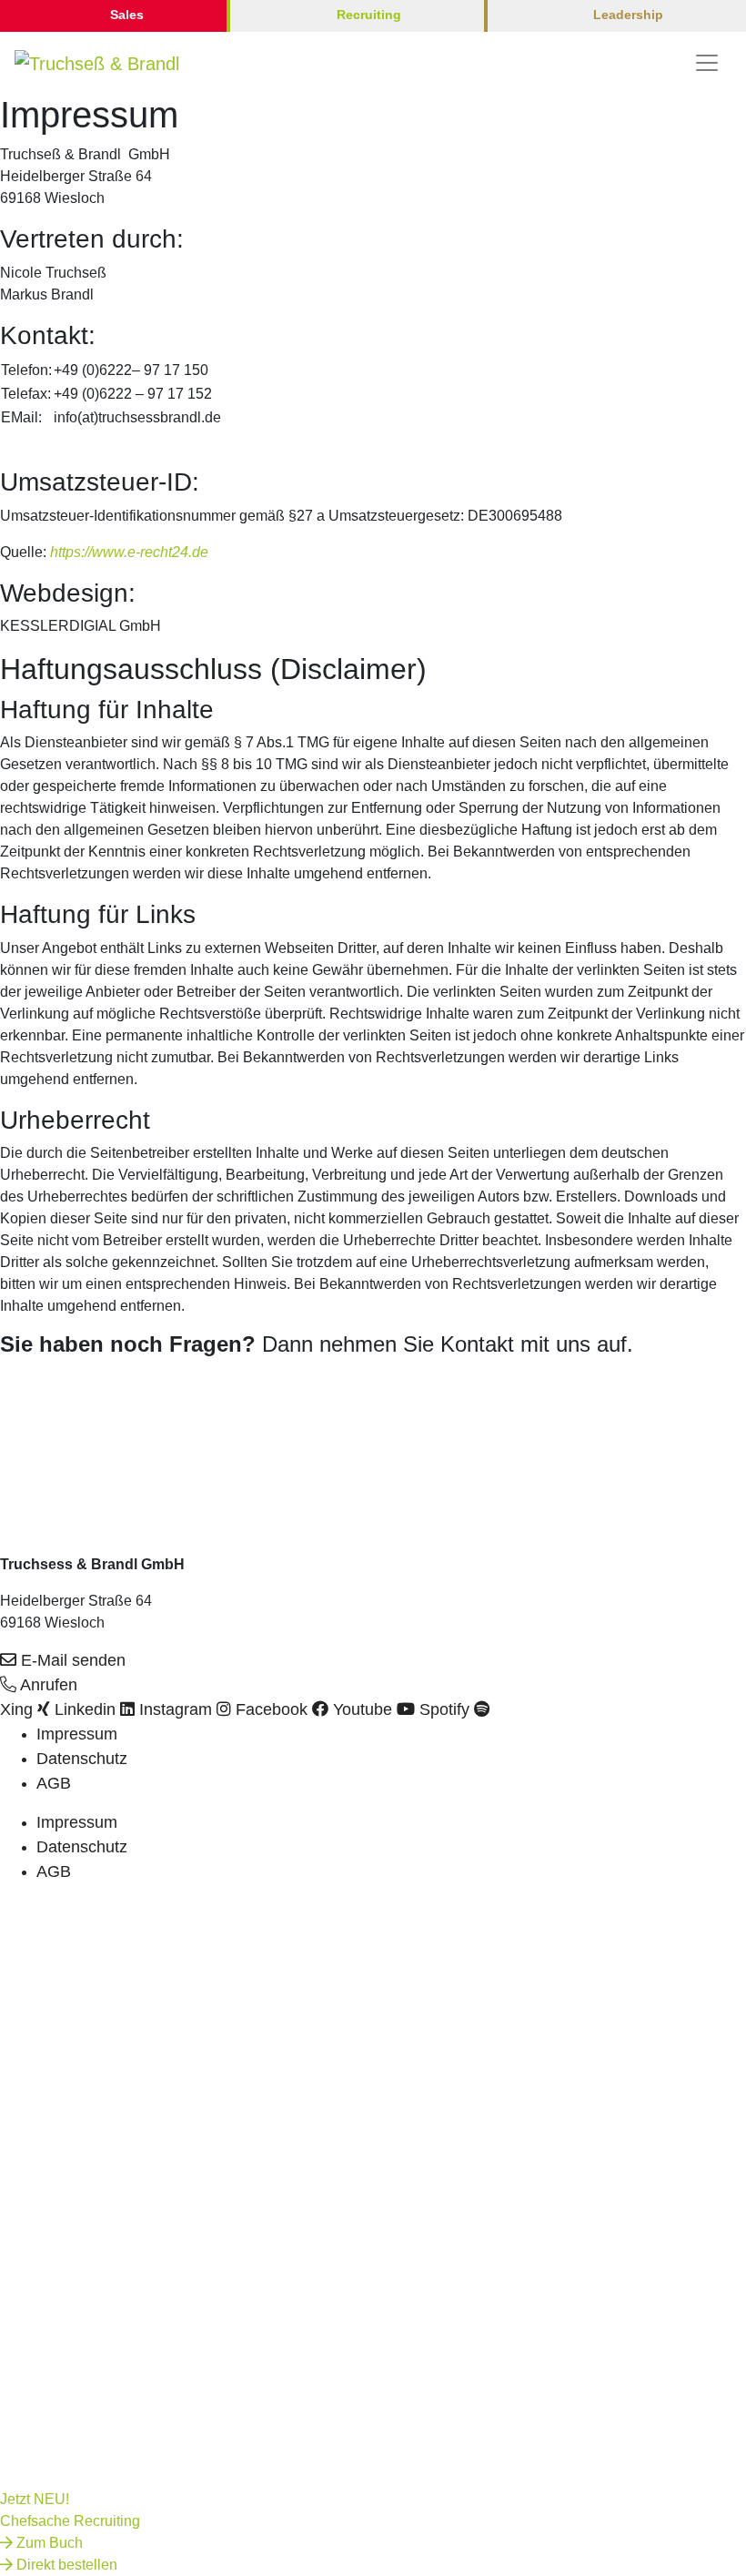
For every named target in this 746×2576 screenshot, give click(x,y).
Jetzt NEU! (35, 2499)
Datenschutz (82, 1759)
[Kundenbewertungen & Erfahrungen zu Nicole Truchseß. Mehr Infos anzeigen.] (45, 1410)
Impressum (77, 1734)
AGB (54, 1783)
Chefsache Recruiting (70, 2521)
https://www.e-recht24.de (129, 552)
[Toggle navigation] (707, 63)
